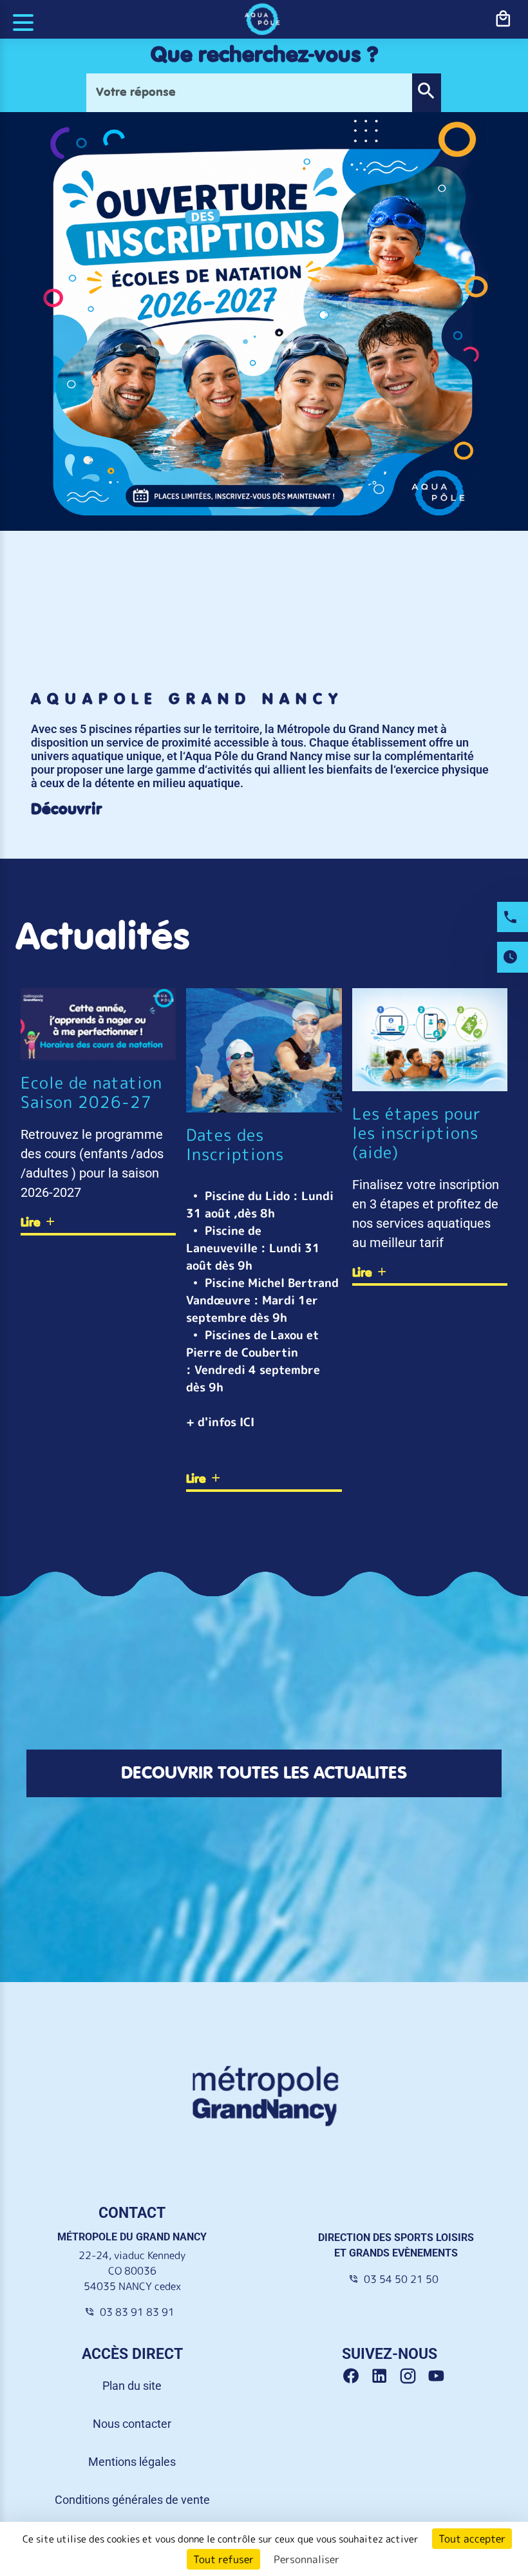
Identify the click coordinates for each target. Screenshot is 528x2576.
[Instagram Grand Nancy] (413, 2376)
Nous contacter (132, 2424)
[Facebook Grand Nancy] (356, 2376)
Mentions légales (132, 2462)
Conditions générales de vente (132, 2500)
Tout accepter (472, 2539)
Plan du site (132, 2386)
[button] (426, 93)
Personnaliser (306, 2559)
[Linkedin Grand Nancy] (384, 2376)
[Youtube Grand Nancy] (439, 2376)
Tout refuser (223, 2559)
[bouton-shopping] (503, 19)
